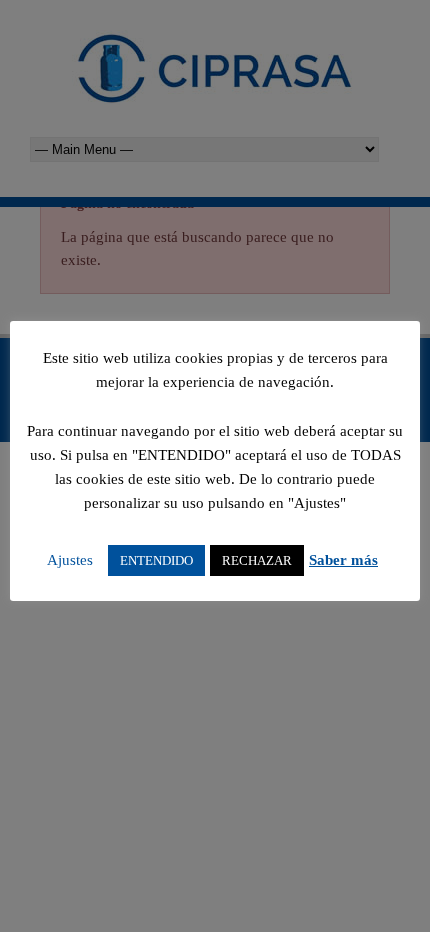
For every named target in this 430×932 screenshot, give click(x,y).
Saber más (343, 560)
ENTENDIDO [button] (156, 560)
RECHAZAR (257, 560)
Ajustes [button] (70, 560)
